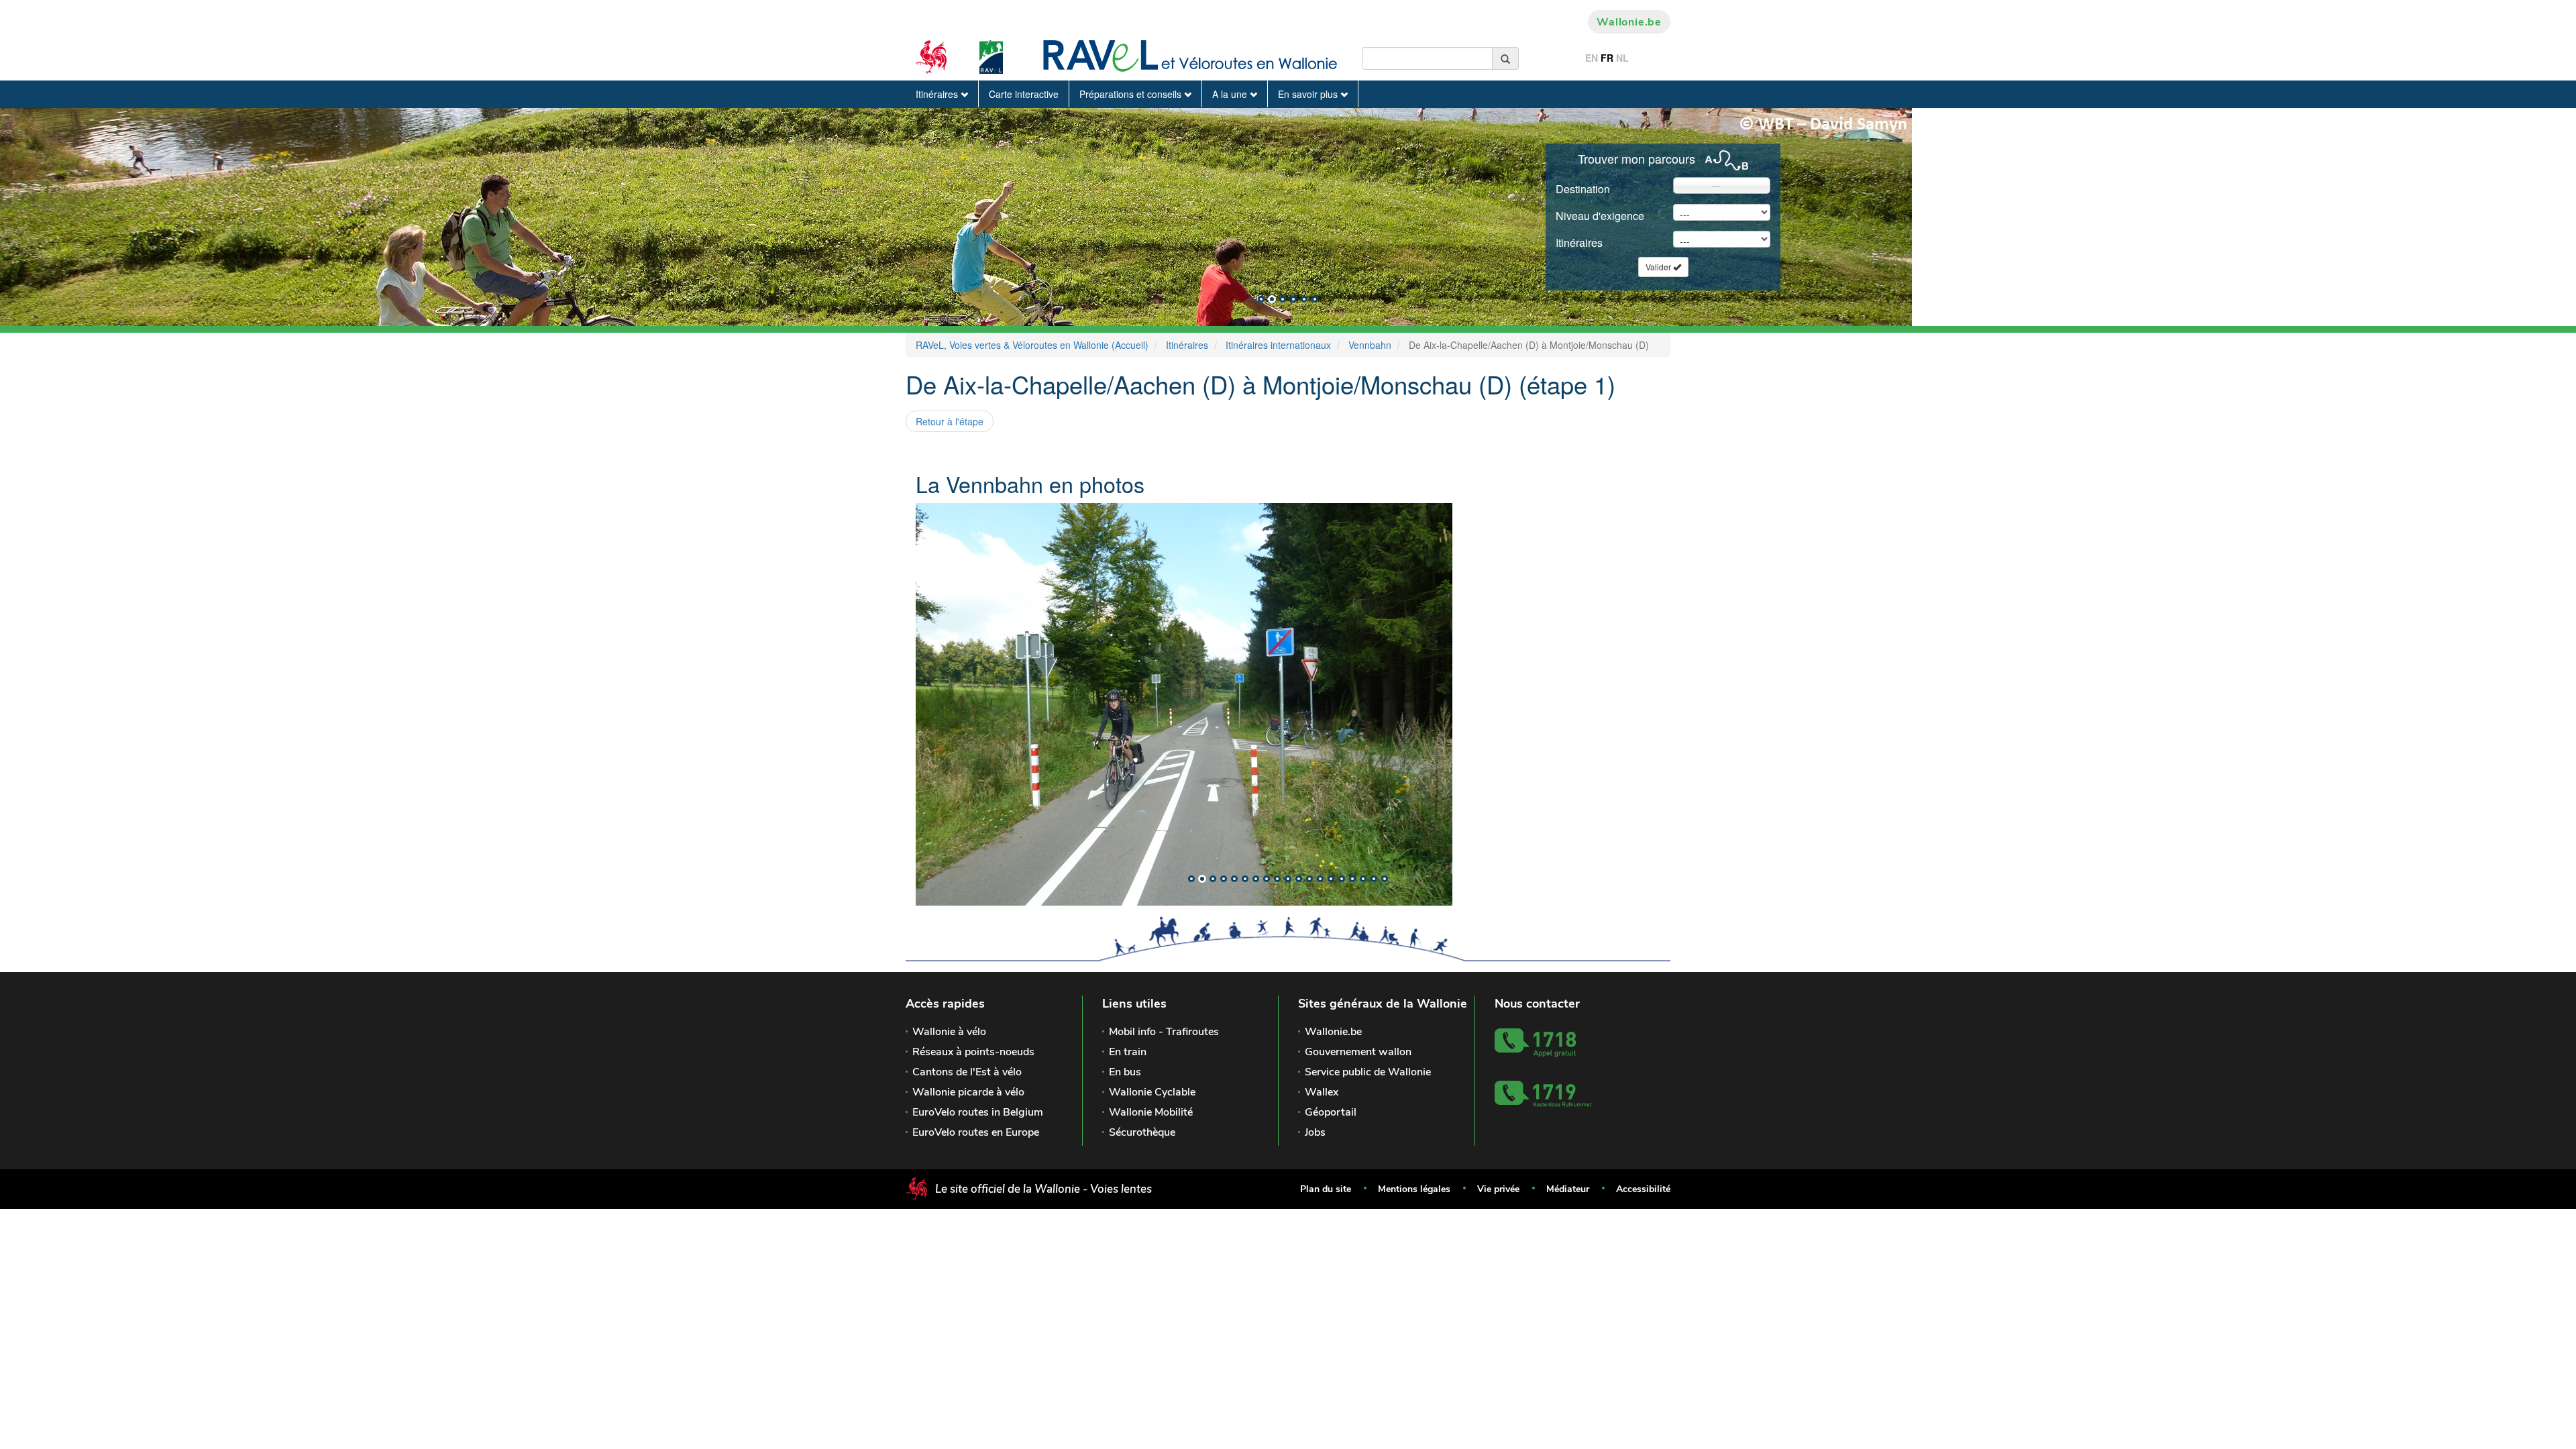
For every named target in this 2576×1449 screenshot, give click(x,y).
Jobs (1315, 1132)
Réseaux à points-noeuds (973, 1052)
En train (1128, 1052)
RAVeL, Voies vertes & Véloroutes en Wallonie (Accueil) (1032, 345)
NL (1622, 58)
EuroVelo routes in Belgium (978, 1112)
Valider (1659, 267)
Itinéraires (938, 94)
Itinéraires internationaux (1278, 345)
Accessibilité (1643, 1189)
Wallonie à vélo (949, 1032)
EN (1592, 58)
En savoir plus (1309, 94)
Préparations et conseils (1132, 94)
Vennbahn (1370, 345)
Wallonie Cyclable (1152, 1092)
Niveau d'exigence (1600, 216)
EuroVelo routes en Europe (976, 1132)
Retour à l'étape (950, 421)
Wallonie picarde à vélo (968, 1092)
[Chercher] (1506, 58)
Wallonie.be (1629, 22)
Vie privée (1498, 1189)
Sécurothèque (1142, 1132)
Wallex (1322, 1092)
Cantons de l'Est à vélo (967, 1072)
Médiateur (1568, 1189)
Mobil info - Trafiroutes (1164, 1032)
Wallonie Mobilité (1151, 1112)
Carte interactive (1024, 94)
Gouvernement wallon (1358, 1052)
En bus (1125, 1072)
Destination (1583, 189)
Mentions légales (1414, 1189)
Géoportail (1331, 1112)
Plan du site (1326, 1189)
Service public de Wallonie (1368, 1072)
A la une (1231, 94)
